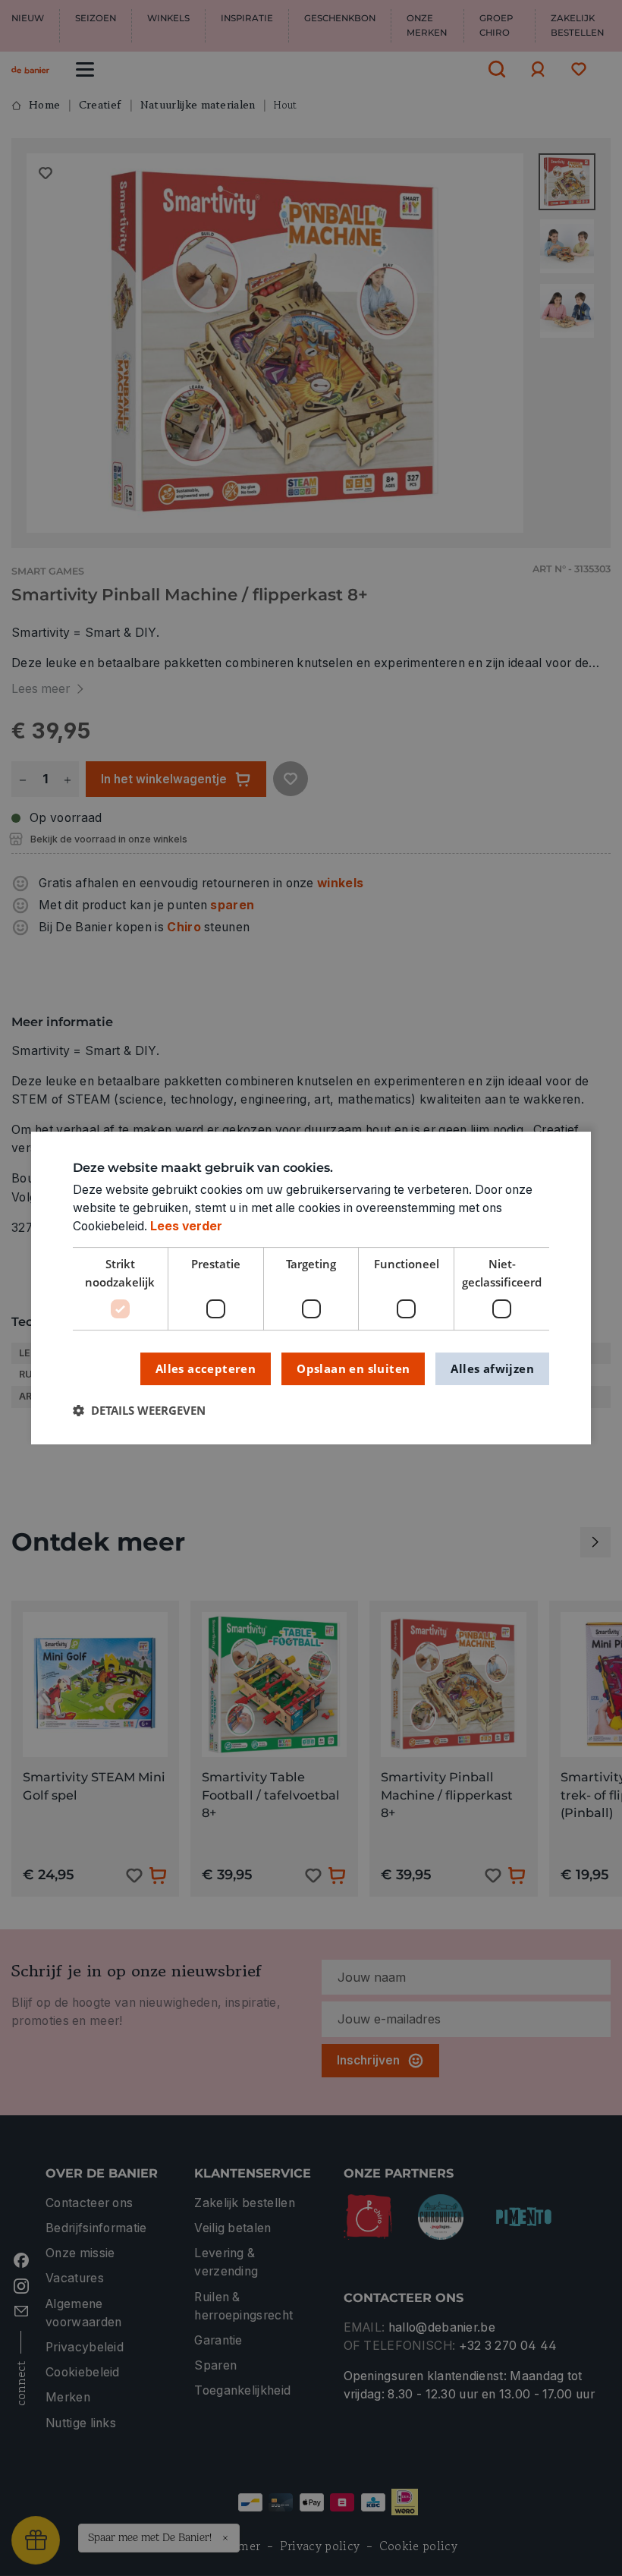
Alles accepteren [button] (206, 1368)
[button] (139, 1411)
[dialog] (311, 1288)
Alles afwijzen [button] (492, 1368)
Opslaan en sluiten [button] (353, 1368)
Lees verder (186, 1226)
